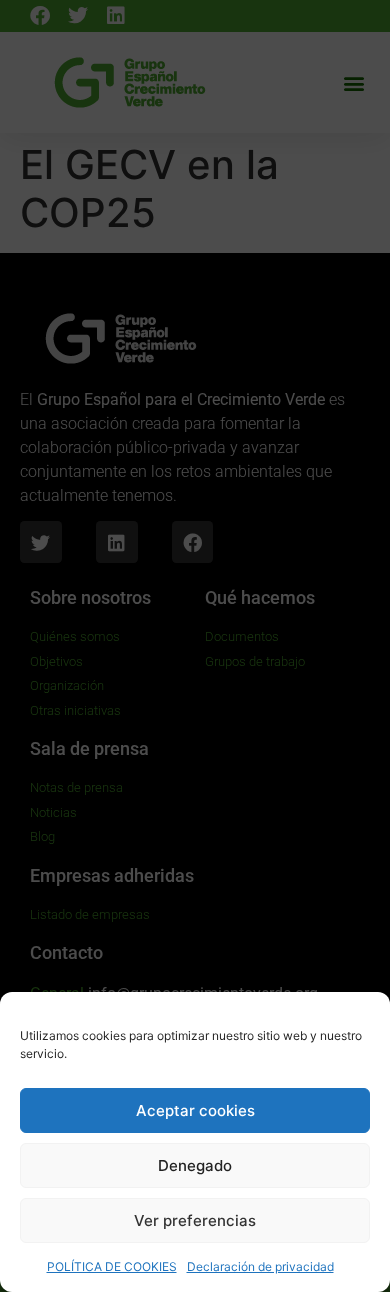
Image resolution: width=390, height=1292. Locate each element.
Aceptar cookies (195, 1110)
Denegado (195, 1165)
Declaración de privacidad (260, 1266)
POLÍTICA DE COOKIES (112, 1266)
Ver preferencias (195, 1220)
